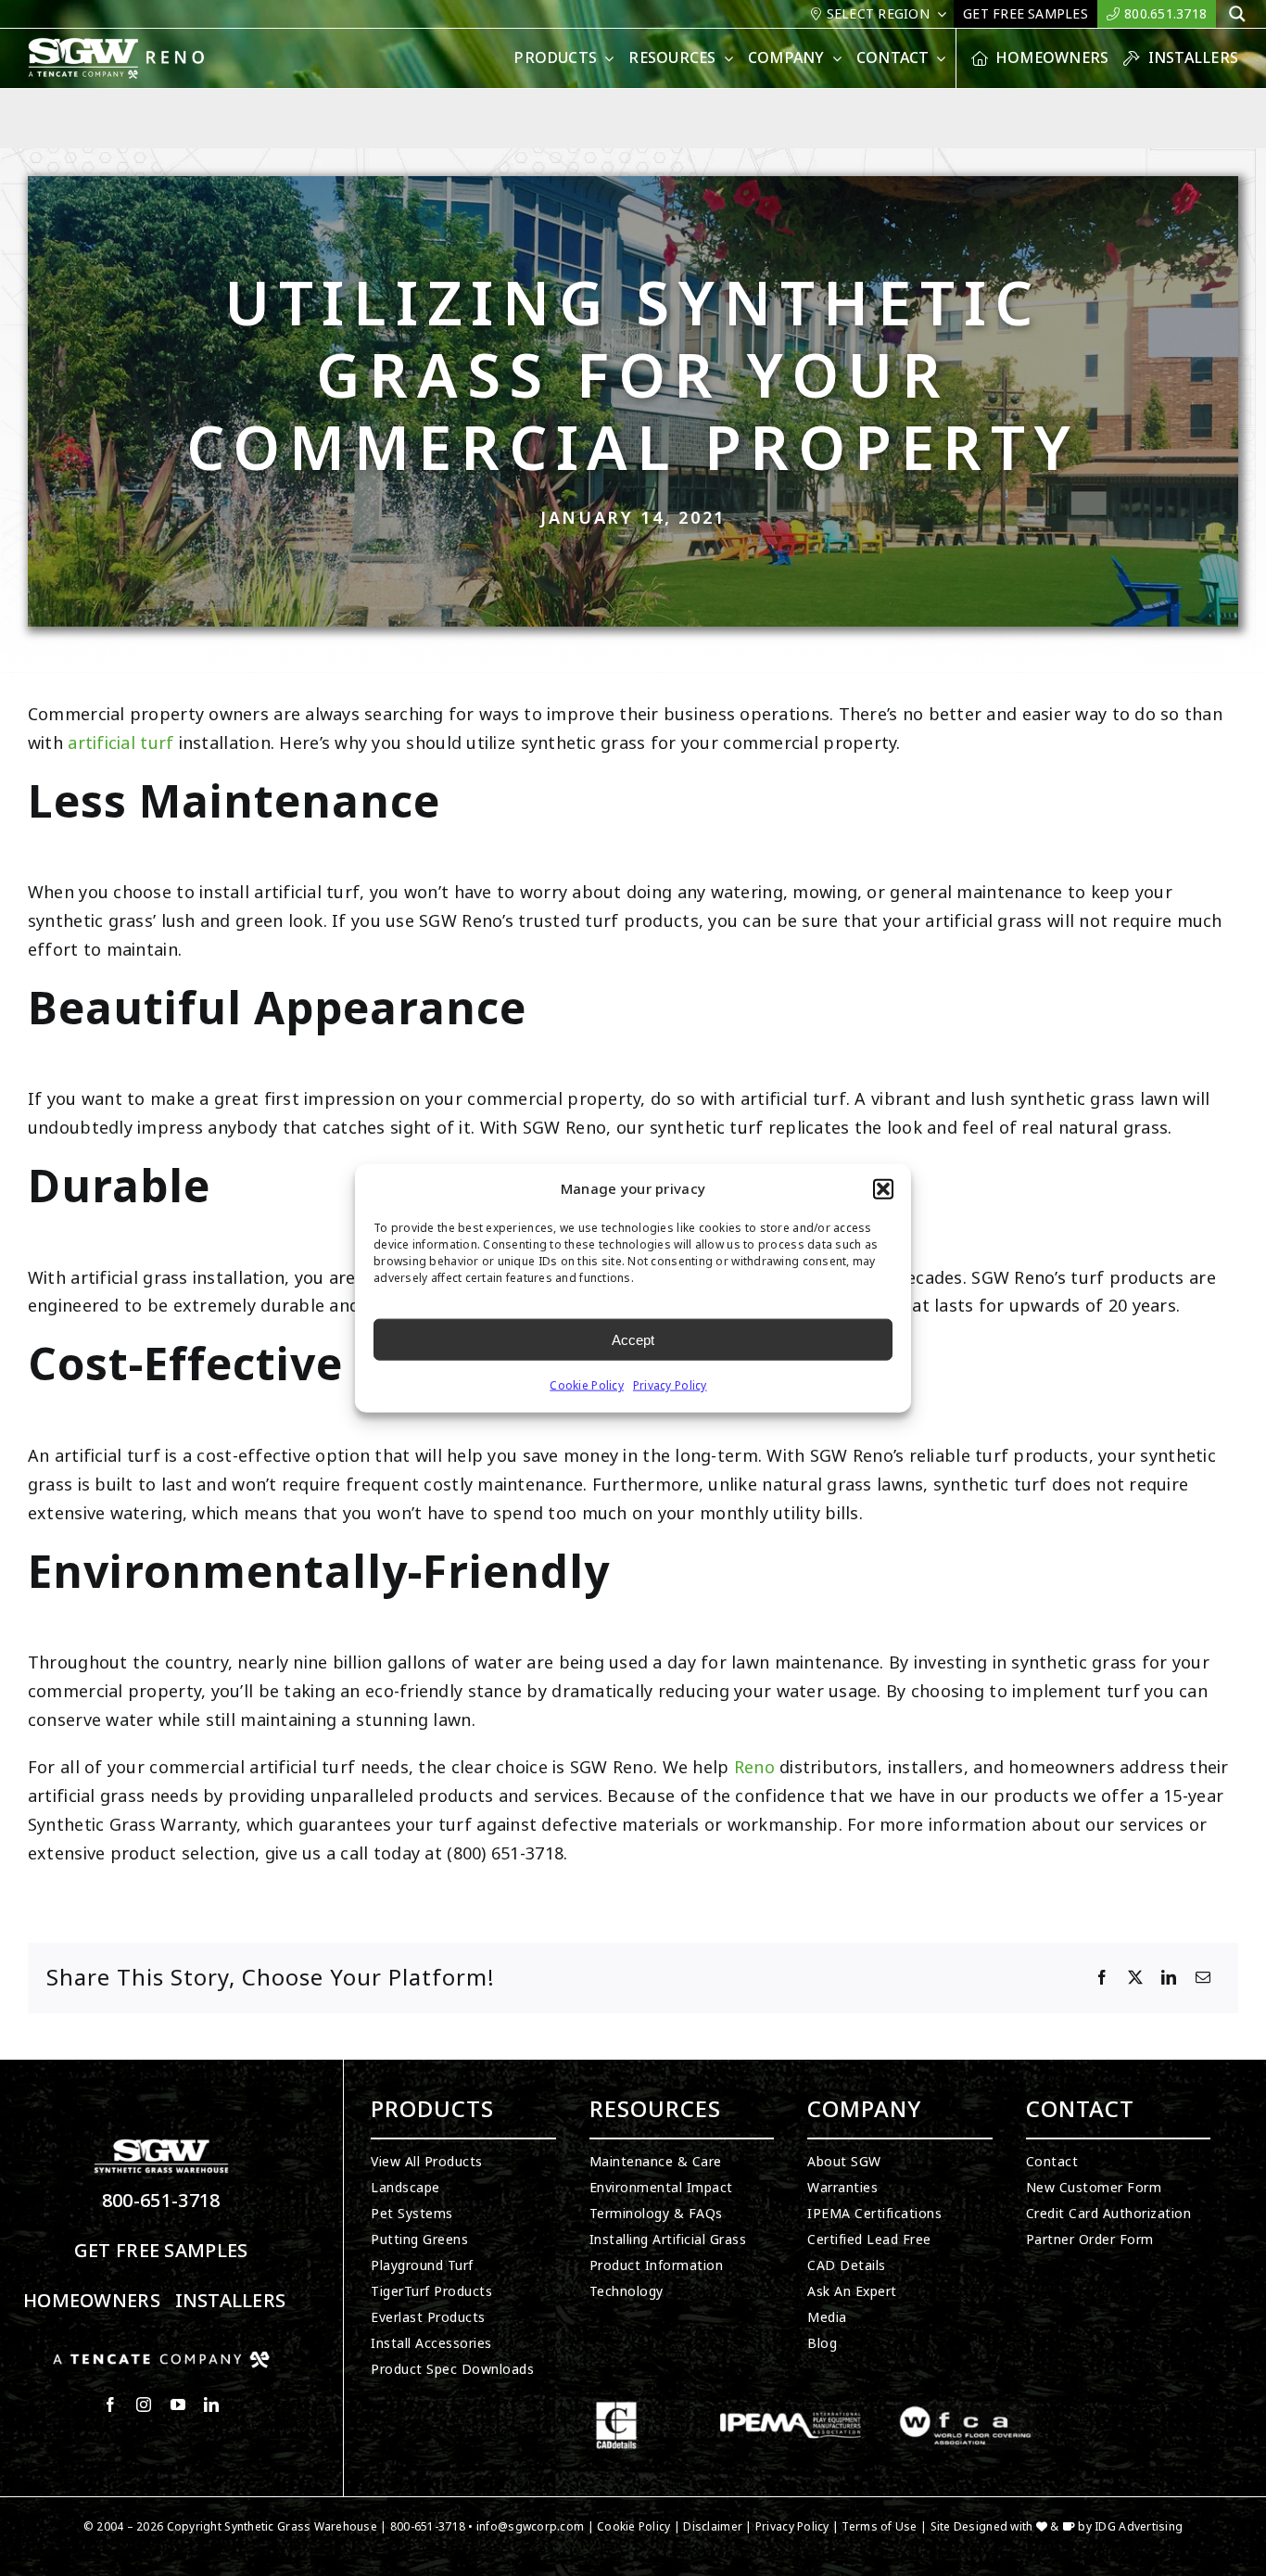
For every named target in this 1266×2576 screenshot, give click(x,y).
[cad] (616, 2409)
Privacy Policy (670, 1386)
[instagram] (144, 2405)
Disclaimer (713, 2527)
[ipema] (791, 2409)
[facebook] (110, 2405)
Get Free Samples (161, 2251)
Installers (231, 2301)
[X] (1135, 1978)
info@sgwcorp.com (530, 2527)
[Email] (1203, 1978)
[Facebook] (1102, 1978)
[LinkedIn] (1169, 1978)
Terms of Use (879, 2527)
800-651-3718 (161, 2201)
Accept (633, 1339)
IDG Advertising (1139, 2527)
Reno (754, 1768)
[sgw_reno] (139, 45)
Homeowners (92, 2301)
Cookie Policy (587, 1386)
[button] (883, 1189)
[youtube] (178, 2405)
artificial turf (120, 743)
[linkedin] (211, 2405)
